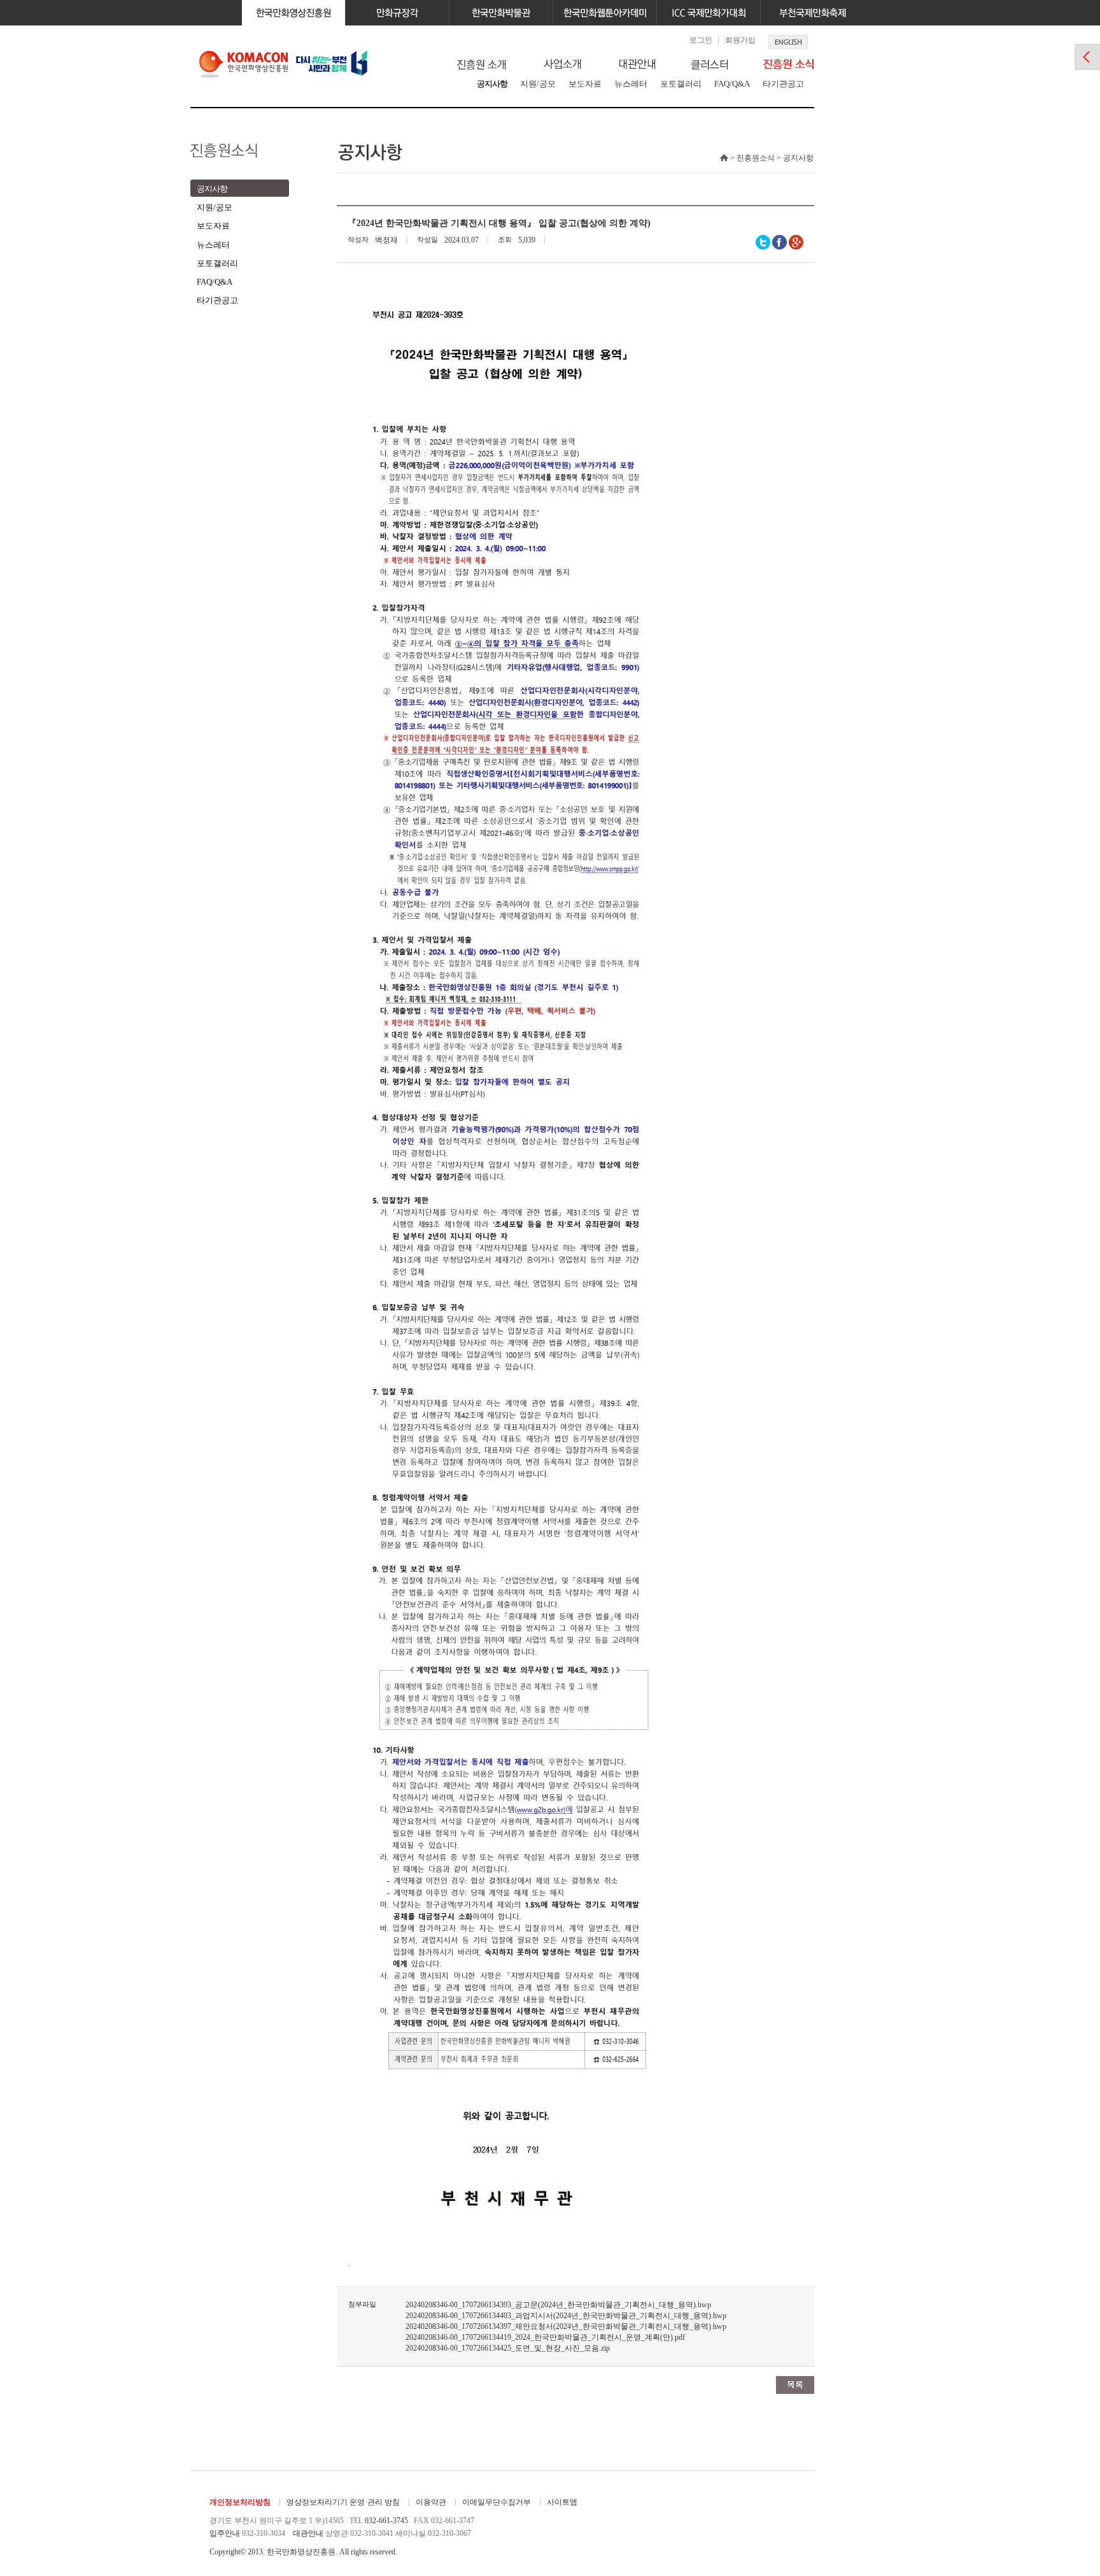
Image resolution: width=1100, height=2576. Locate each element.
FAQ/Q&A (732, 84)
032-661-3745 (386, 2521)
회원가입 (740, 40)
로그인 (701, 40)
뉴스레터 (631, 84)
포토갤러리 (681, 84)
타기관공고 (783, 84)
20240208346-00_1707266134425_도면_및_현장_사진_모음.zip (508, 2348)
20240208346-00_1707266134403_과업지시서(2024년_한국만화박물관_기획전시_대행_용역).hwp (566, 2316)
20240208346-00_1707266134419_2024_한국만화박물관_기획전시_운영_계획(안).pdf (545, 2337)
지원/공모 (538, 84)
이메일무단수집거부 (497, 2502)
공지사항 (492, 84)
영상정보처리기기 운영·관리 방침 (343, 2502)
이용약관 (431, 2502)
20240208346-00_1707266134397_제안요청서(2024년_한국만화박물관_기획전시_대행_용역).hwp (566, 2326)
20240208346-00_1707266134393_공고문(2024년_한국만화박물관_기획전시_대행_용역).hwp (558, 2305)
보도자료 (585, 84)
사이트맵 (562, 2502)
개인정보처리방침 (240, 2502)
